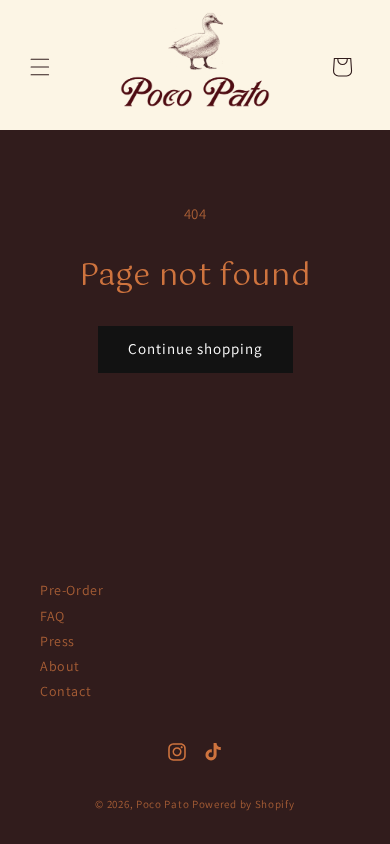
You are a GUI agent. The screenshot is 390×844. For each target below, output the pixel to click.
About (60, 666)
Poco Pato (162, 804)
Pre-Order (71, 590)
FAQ (52, 616)
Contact (65, 691)
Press (57, 641)
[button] (40, 67)
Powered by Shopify (243, 804)
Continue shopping (195, 348)
